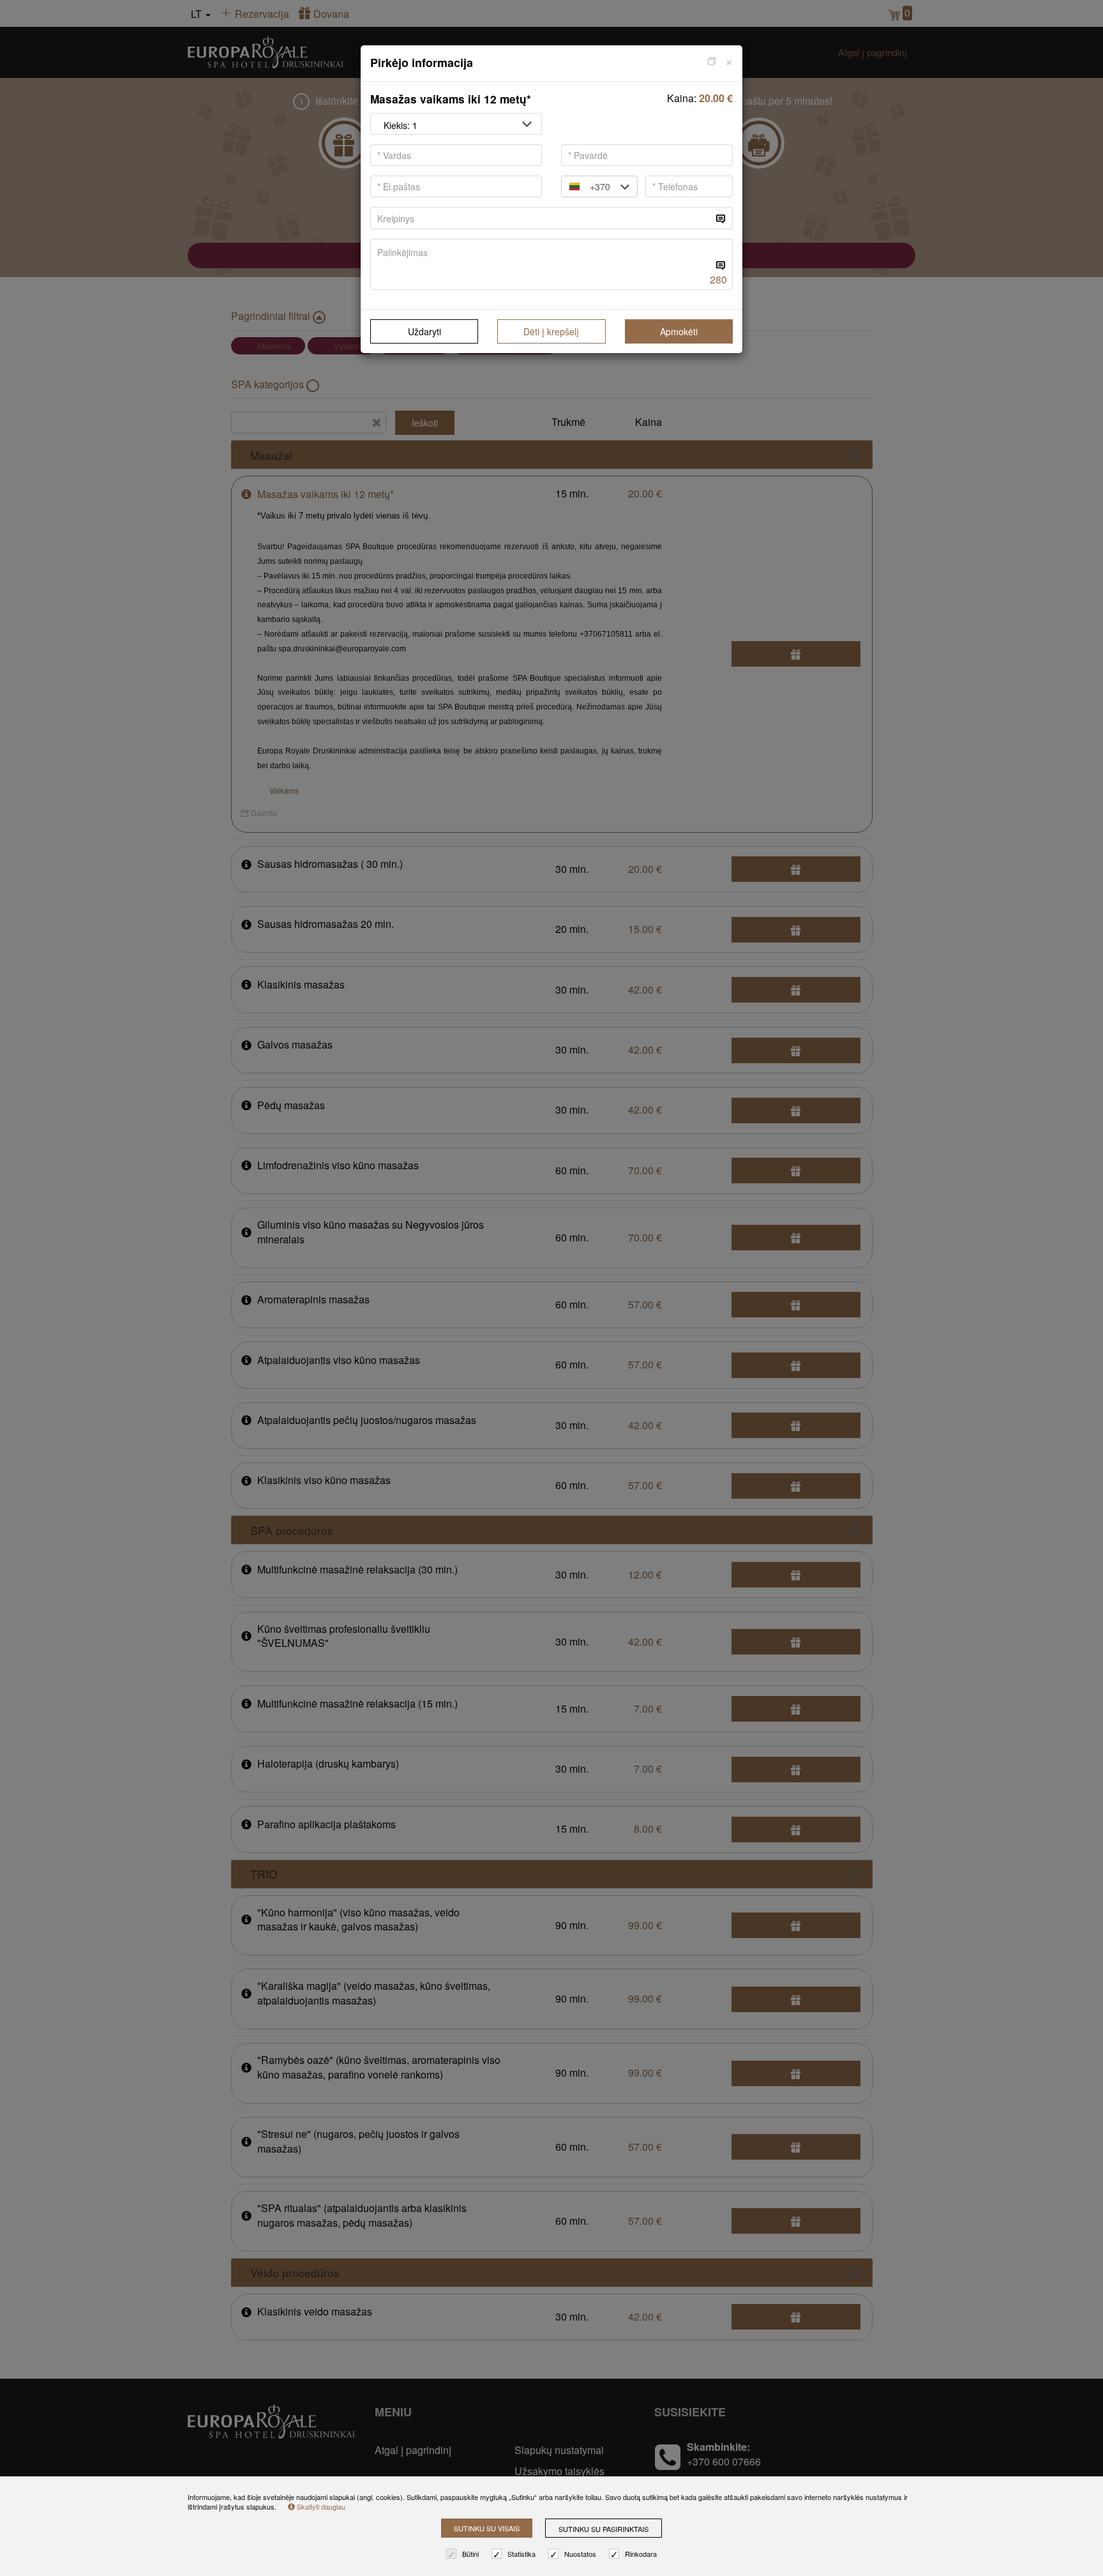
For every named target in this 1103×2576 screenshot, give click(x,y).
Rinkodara (641, 2554)
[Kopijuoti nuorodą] (712, 60)
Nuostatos (580, 2554)
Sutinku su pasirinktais (604, 2529)
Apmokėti (679, 331)
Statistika (521, 2554)
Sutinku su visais (487, 2528)
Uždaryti (424, 331)
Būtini (470, 2554)
